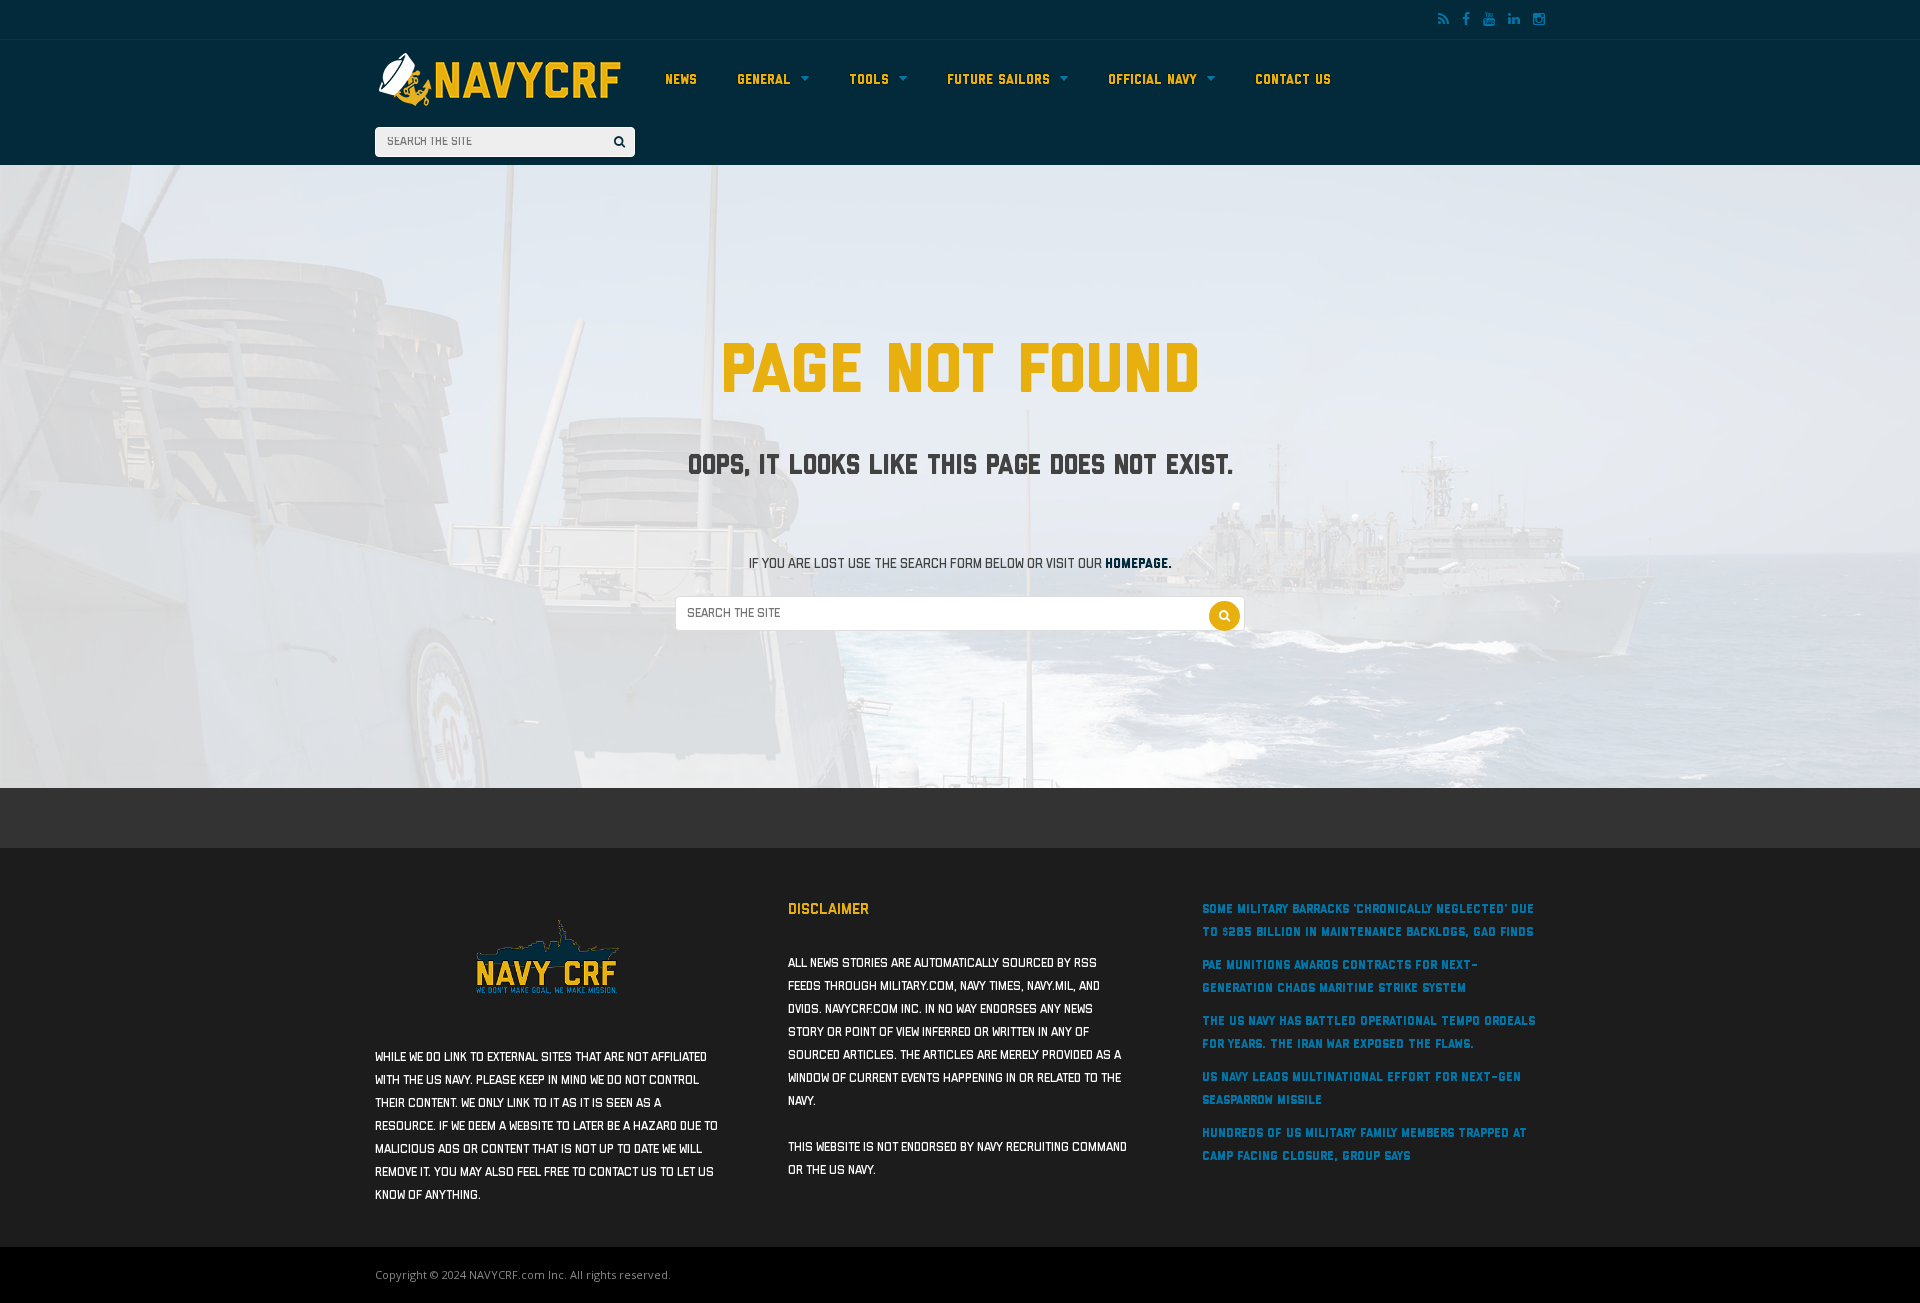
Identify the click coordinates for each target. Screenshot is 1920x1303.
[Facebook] (1466, 20)
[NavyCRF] (500, 108)
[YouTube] (1489, 20)
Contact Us (1293, 80)
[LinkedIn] (1514, 20)
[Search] (619, 142)
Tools (869, 80)
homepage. (1138, 564)
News (681, 80)
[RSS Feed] (1443, 20)
